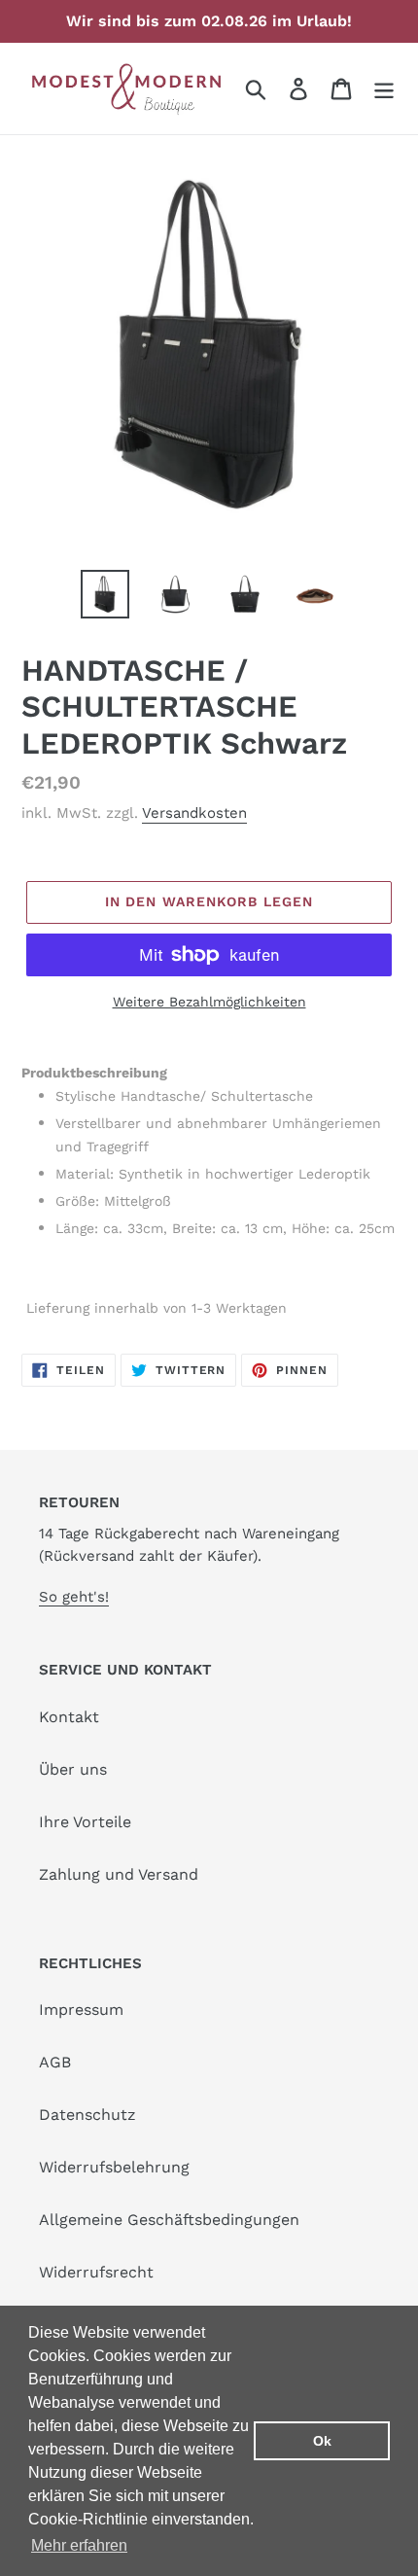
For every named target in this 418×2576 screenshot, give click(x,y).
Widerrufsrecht (96, 2272)
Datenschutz (87, 2115)
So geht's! (74, 1597)
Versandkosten (194, 813)
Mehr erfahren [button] (79, 2545)
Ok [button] (322, 2441)
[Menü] (384, 89)
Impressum (81, 2010)
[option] (105, 594)
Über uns (73, 1769)
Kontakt (69, 1717)
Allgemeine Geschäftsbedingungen (169, 2220)
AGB (55, 2062)
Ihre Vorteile (85, 1822)
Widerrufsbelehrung (114, 2167)
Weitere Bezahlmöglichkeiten (209, 1002)
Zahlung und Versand (119, 1874)
